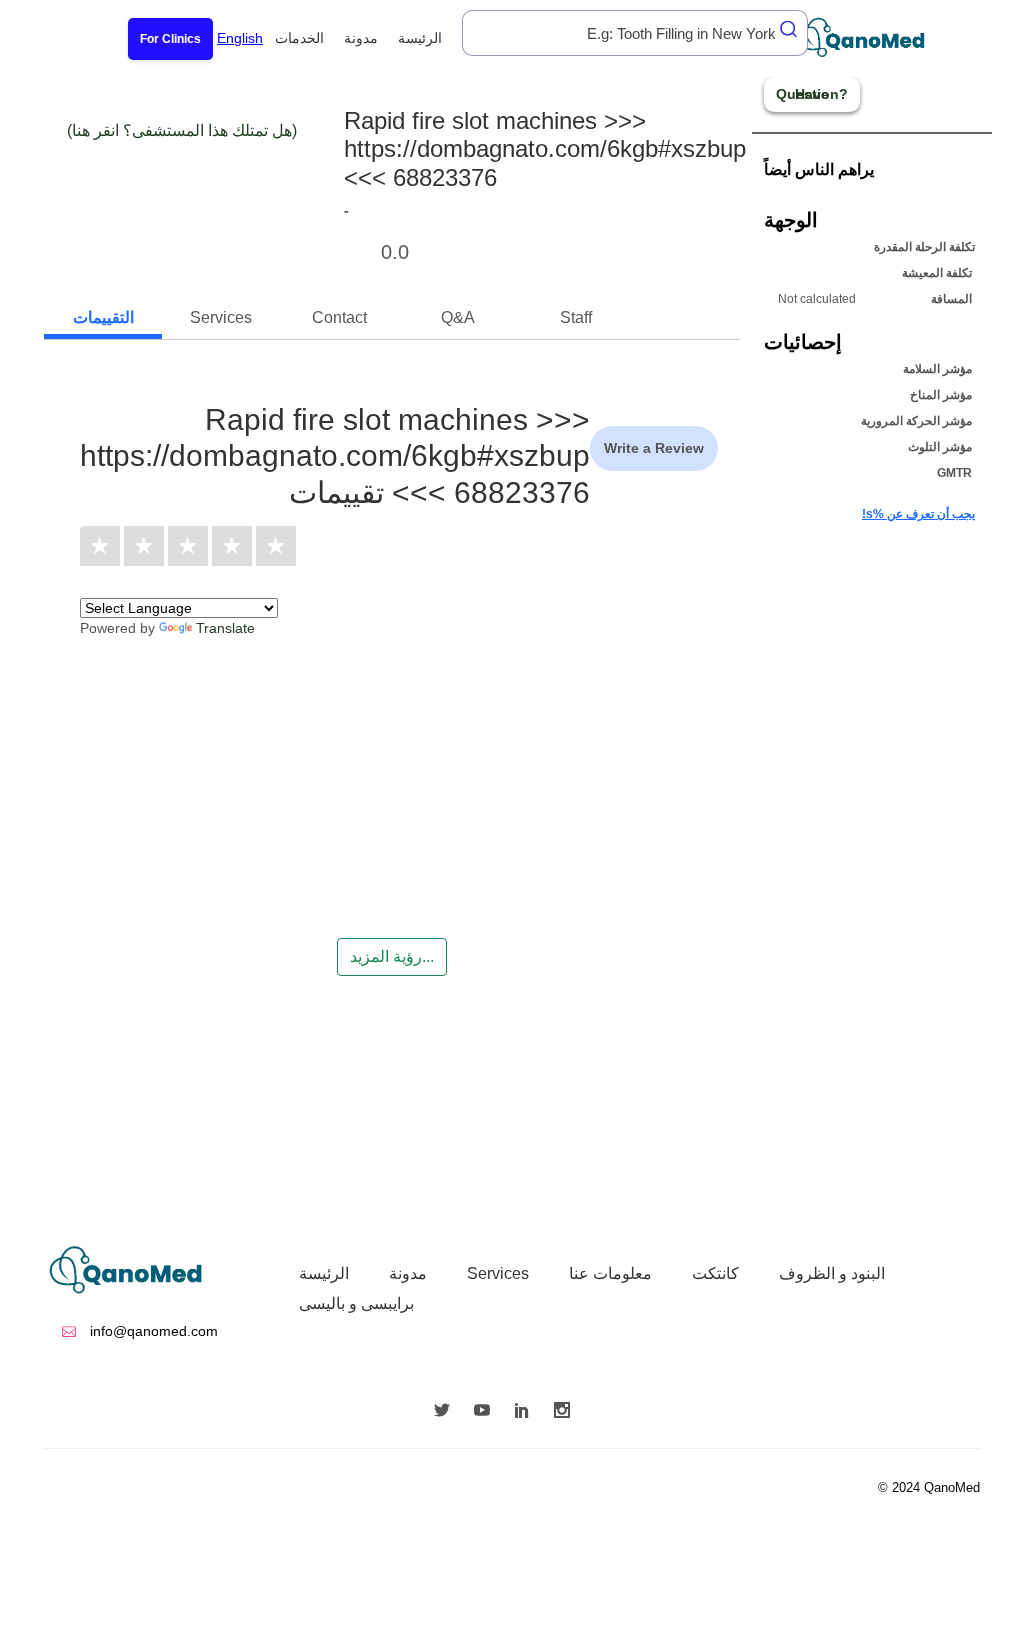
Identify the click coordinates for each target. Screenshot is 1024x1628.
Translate (225, 628)
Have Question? (812, 94)
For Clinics (170, 39)
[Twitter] (447, 1412)
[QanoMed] (874, 37)
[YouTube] (487, 1412)
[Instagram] (567, 1412)
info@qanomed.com (152, 1331)
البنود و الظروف (832, 1273)
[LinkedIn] (527, 1412)
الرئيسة (420, 38)
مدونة (361, 38)
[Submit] (790, 29)
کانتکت (715, 1273)
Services (498, 1273)
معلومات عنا (610, 1273)
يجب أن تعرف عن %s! (918, 514)
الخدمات (299, 38)
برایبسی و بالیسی (356, 1303)
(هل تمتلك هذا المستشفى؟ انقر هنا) (182, 130)
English (240, 38)
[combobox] (635, 33)
